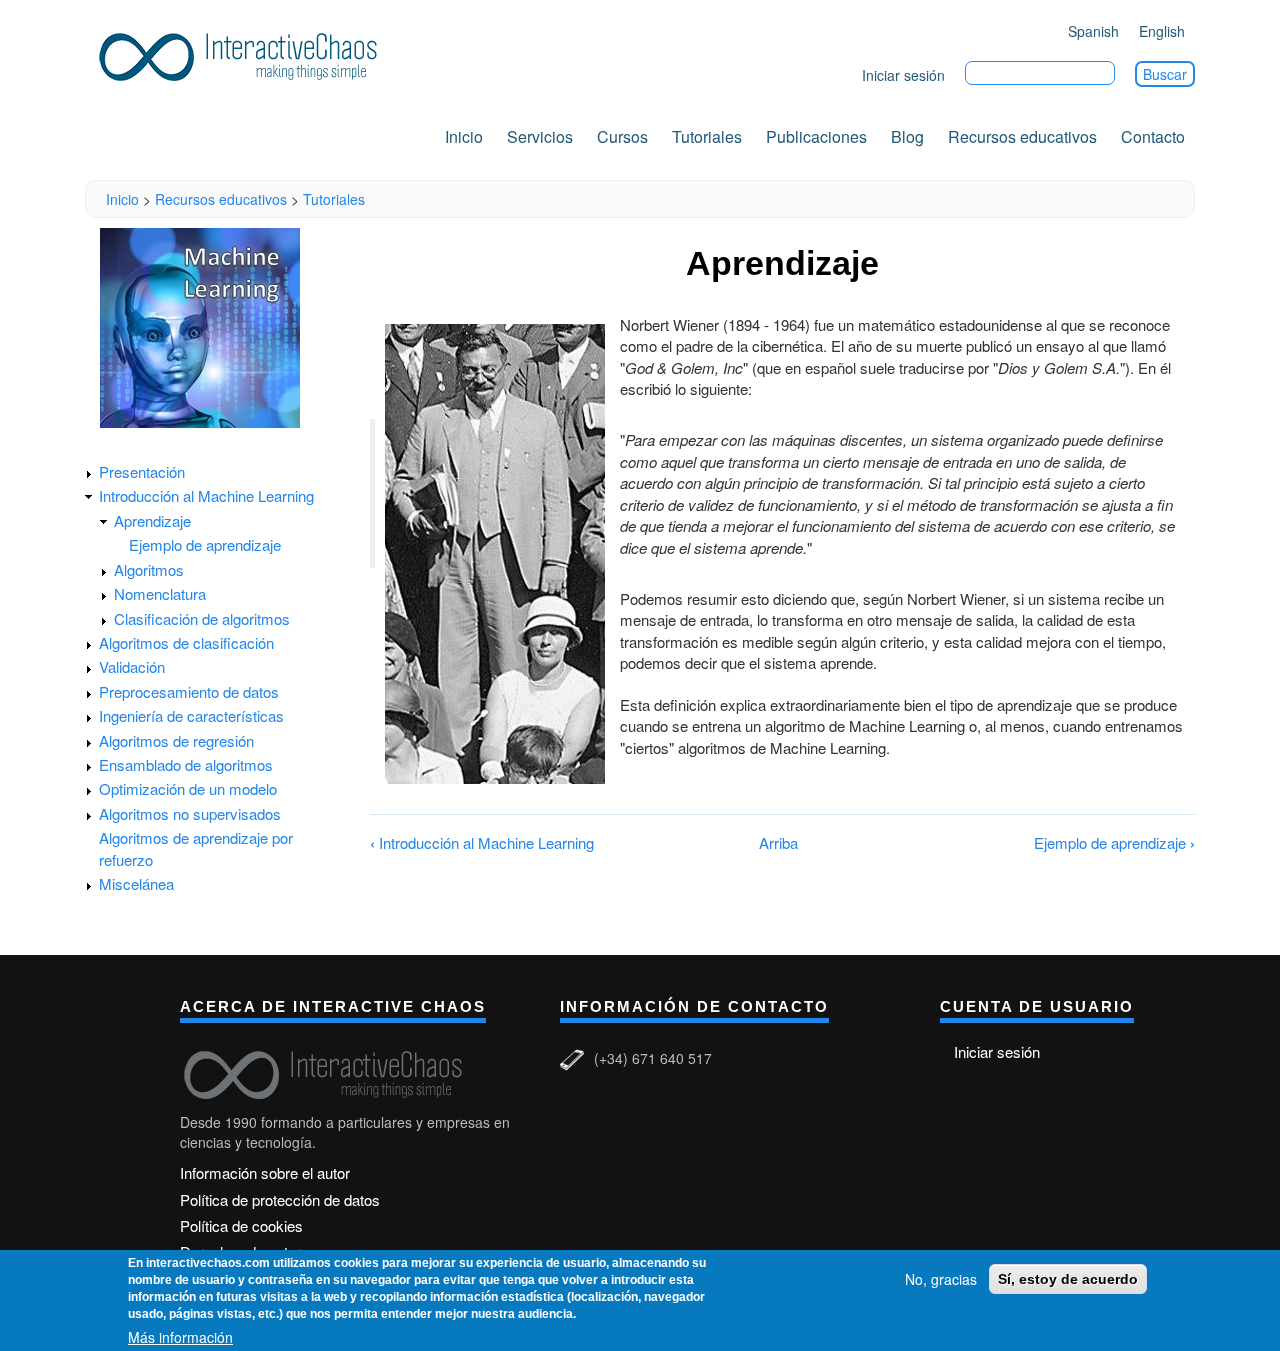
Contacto (1153, 136)
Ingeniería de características (191, 715)
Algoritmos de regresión (176, 740)
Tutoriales (707, 136)
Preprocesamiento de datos (189, 691)
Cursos (622, 136)
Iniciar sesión (903, 75)
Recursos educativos (1022, 136)
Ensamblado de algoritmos (186, 764)
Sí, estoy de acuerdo (1068, 1279)
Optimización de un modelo (188, 788)
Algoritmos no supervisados (190, 813)
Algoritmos (149, 569)
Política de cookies (241, 1225)
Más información (180, 1337)
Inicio (464, 136)
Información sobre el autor (265, 1172)
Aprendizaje (152, 520)
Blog (907, 136)
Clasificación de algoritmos (202, 618)
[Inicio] (245, 53)
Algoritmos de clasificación (186, 642)
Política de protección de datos (280, 1199)
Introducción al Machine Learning (206, 495)
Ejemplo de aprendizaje (205, 544)
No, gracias (941, 1279)
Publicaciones (816, 136)
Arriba (778, 842)
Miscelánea (136, 883)
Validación (132, 666)
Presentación (142, 471)
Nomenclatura (160, 593)
